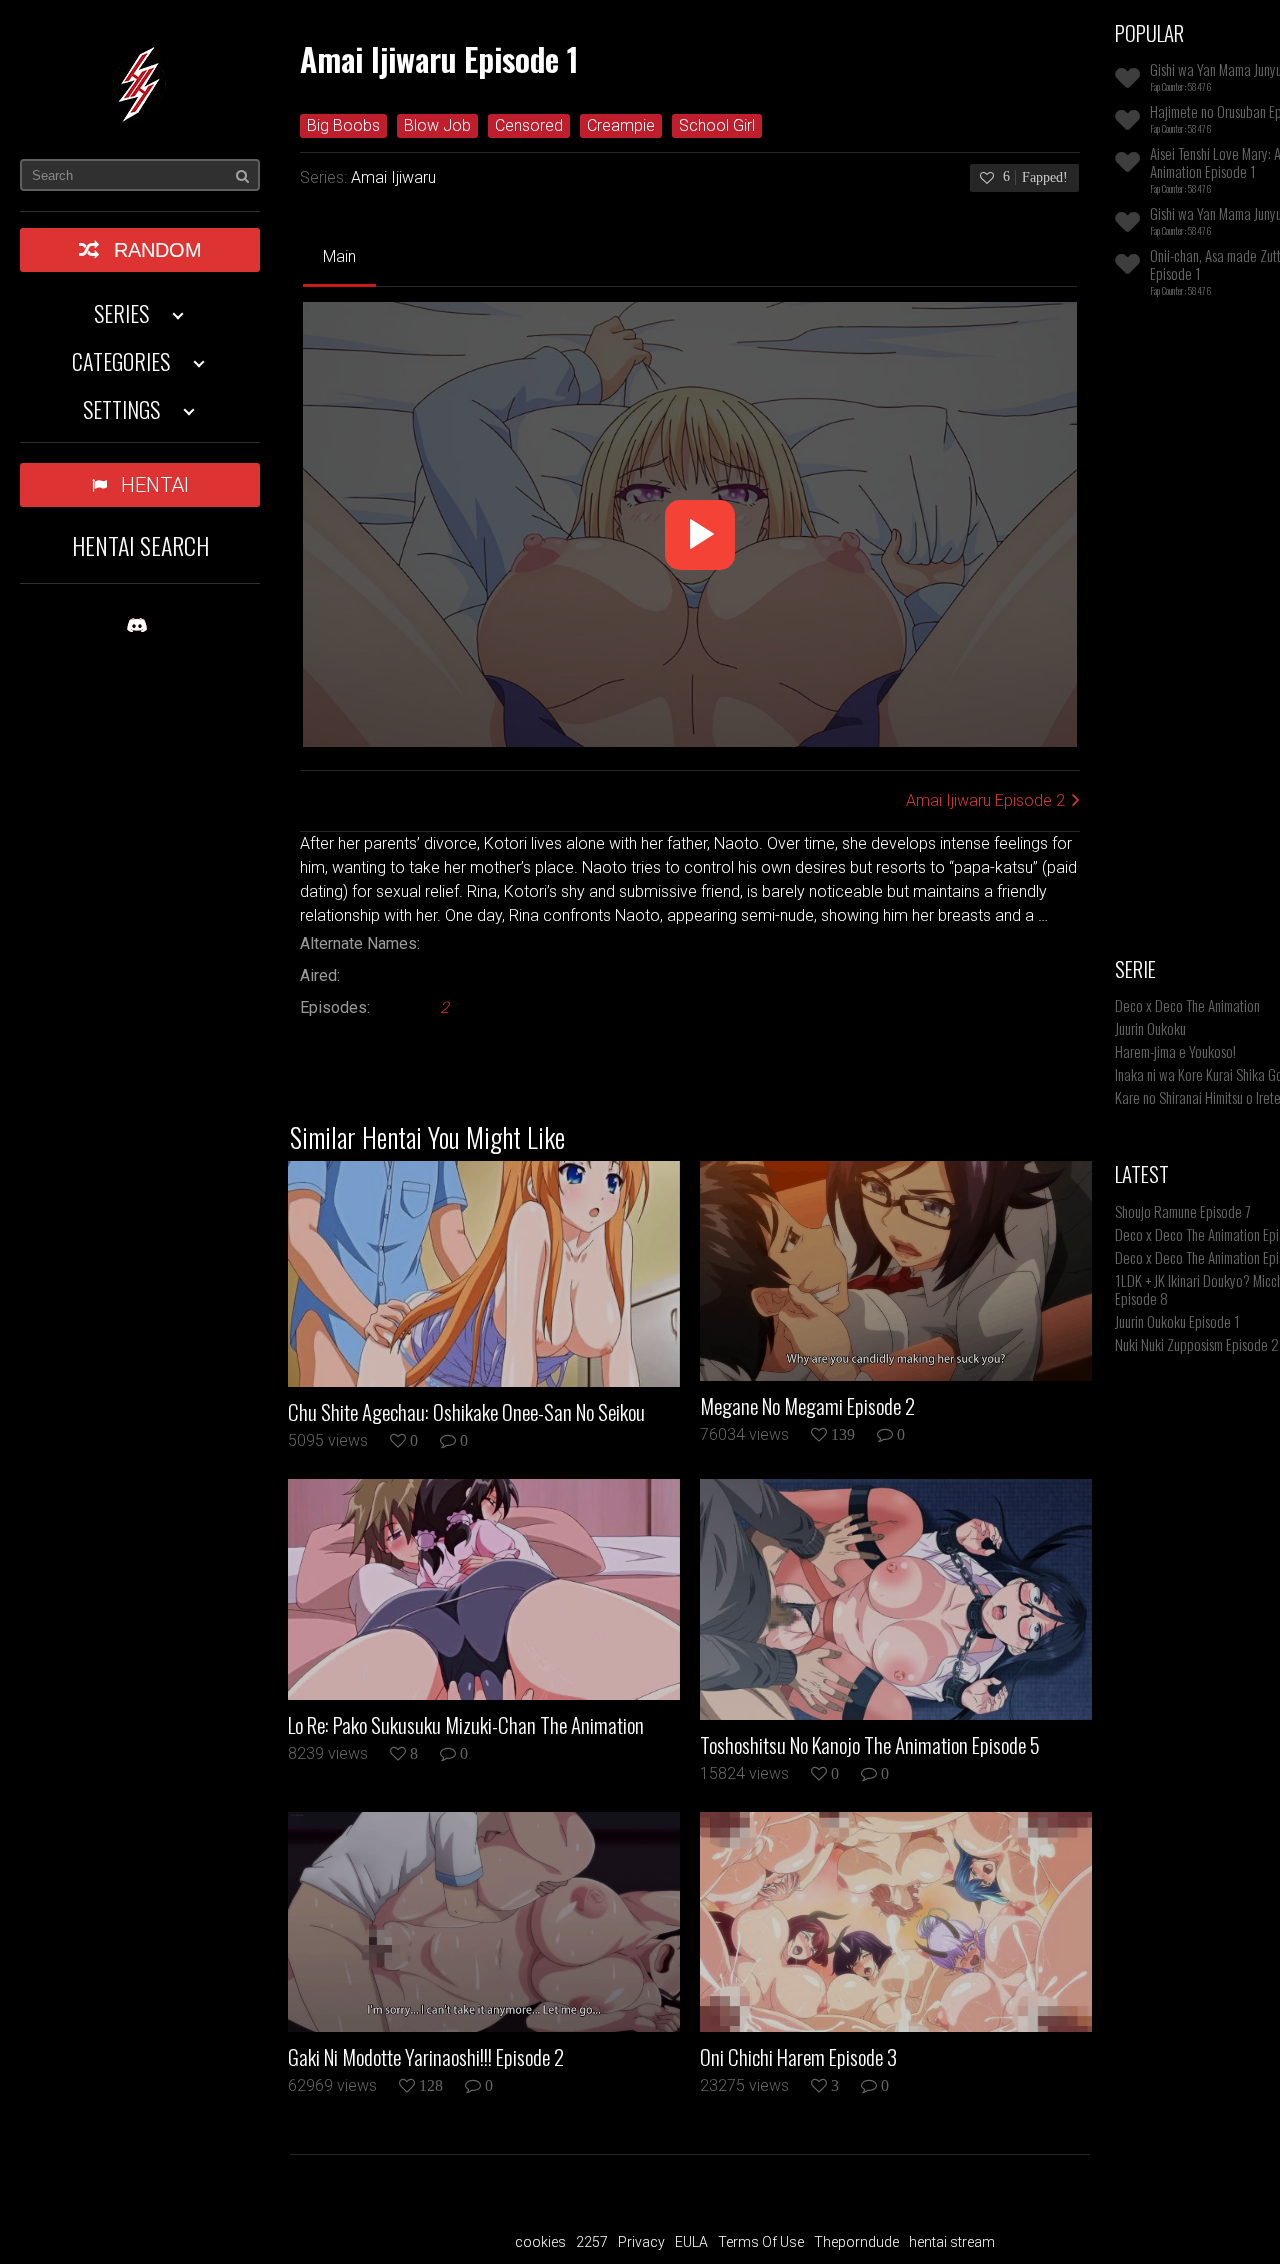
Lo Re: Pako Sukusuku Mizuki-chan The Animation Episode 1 (466, 1725)
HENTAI (155, 485)
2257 (592, 2242)
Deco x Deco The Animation (1187, 1005)
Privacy (641, 2242)
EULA (691, 2242)
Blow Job (437, 125)
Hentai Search (140, 545)
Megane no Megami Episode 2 (807, 1406)
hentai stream (952, 2242)
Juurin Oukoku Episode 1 (1177, 1321)
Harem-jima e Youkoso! (1175, 1051)
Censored (529, 125)
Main (339, 256)
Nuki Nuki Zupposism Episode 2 (1197, 1344)
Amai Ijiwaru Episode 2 (985, 800)
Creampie (621, 125)
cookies (540, 2242)
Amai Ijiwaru (393, 177)
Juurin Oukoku (1150, 1028)
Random (158, 250)
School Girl (717, 125)
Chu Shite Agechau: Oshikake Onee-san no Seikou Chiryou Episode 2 (466, 1412)
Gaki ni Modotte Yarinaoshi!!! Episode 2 (426, 2057)
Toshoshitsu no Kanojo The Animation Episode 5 (870, 1745)
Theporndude (856, 2242)
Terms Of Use (761, 2242)
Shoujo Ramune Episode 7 (1183, 1211)
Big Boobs (343, 125)
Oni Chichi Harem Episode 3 (798, 2057)
